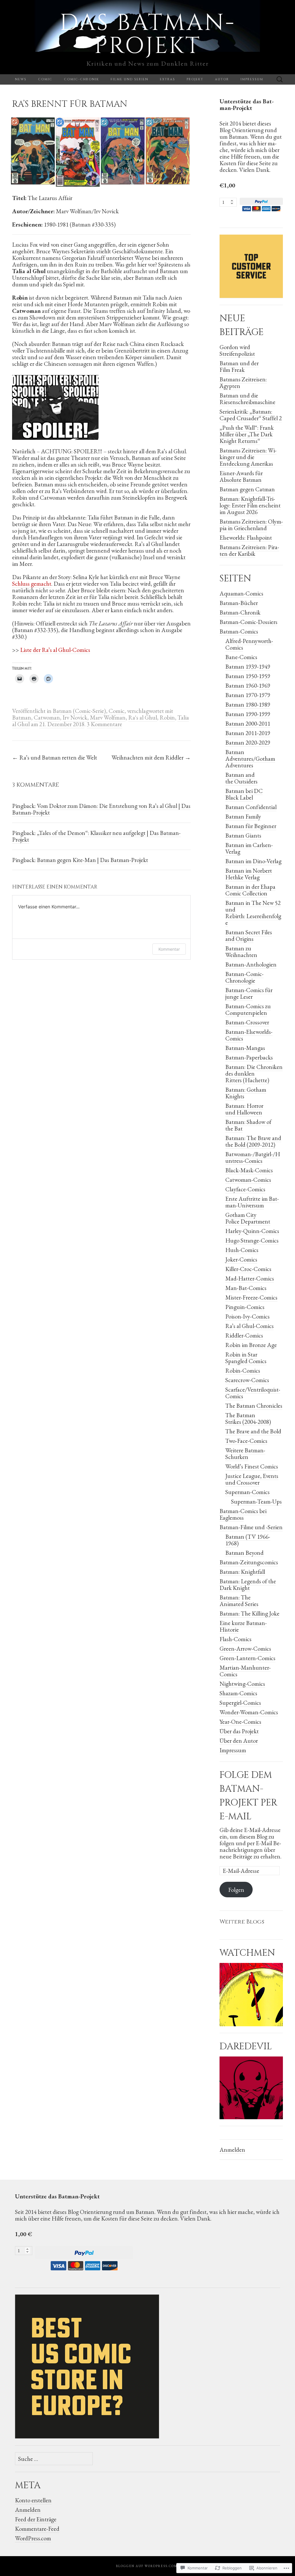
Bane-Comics (241, 657)
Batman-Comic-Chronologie (244, 977)
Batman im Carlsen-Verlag (249, 848)
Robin (167, 717)
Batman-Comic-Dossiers (248, 622)
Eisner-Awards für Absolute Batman (241, 476)
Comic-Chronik (82, 79)
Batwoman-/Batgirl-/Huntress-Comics (253, 1157)
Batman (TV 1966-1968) (248, 1540)
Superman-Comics (247, 1492)
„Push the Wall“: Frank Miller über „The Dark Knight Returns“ (247, 434)
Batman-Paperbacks (249, 1057)
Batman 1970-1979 (248, 695)
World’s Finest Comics (252, 1466)
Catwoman (47, 717)
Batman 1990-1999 (248, 714)
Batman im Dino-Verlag (253, 861)
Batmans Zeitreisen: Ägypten (243, 383)
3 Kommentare (104, 724)
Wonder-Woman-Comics (249, 1712)
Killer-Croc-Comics (248, 1269)
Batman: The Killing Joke (249, 1613)
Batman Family (243, 816)
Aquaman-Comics (241, 593)
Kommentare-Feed (37, 2529)
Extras (168, 79)
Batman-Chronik (240, 612)
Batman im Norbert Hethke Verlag (249, 874)
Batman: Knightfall (242, 1572)
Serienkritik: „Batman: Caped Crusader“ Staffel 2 (251, 415)
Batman (22, 717)
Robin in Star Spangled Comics (246, 1358)
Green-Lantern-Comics (247, 1658)
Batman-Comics (239, 631)
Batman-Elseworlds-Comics (249, 1035)
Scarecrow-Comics (247, 1380)
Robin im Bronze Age (251, 1345)
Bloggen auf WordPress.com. (147, 2566)
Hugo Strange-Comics (252, 1240)
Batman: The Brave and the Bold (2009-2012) (253, 1141)
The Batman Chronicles (254, 1406)
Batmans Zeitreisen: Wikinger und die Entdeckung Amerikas (248, 457)
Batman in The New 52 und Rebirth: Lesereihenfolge (253, 913)
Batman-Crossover (247, 1022)
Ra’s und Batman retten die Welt (55, 757)
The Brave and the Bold (253, 1431)
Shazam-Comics (238, 1693)
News (21, 79)
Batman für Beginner (251, 826)
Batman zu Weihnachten (241, 952)
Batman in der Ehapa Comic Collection (250, 890)
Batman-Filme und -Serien (251, 1527)
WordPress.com (33, 2538)
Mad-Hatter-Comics (250, 1278)
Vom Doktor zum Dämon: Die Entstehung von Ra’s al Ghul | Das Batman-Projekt (101, 809)
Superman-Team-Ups (256, 1501)
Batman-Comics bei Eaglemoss (243, 1514)
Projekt (195, 79)
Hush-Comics (242, 1250)
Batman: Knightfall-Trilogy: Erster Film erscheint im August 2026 (250, 505)
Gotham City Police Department (248, 1218)
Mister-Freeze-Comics (251, 1297)
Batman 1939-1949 (248, 666)
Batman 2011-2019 (248, 733)
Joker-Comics (241, 1259)
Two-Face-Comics (246, 1441)
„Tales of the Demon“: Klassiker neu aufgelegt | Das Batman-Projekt (96, 836)
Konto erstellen (33, 2500)
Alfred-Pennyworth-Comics (249, 644)
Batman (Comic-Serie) (79, 711)
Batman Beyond (244, 1553)
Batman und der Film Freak (239, 366)
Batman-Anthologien (251, 964)
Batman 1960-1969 (248, 685)
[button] (33, 151)
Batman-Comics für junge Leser (249, 993)
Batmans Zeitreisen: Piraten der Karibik (249, 550)
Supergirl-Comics (240, 1703)
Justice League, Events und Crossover (252, 1479)
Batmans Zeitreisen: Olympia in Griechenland (251, 525)
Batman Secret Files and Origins (249, 935)
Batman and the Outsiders (241, 778)
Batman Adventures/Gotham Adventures (250, 759)
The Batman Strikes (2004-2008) (248, 1418)
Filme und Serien (129, 79)
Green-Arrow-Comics (245, 1648)
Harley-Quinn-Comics (252, 1231)
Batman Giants (243, 835)
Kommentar (169, 949)
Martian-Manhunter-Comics (245, 1671)
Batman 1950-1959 (248, 676)
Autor (222, 79)
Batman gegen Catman (247, 489)
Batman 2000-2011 (248, 723)
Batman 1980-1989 (248, 704)
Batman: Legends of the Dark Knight (248, 1584)
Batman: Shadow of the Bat (248, 1125)
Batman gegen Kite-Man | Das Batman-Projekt (92, 860)
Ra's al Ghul (143, 717)
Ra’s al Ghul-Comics (249, 1326)
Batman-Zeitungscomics (249, 1562)
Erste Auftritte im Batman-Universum (252, 1202)
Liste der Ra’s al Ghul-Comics (55, 650)
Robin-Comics (243, 1370)
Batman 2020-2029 (248, 742)
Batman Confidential (251, 807)
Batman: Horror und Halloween (244, 1109)
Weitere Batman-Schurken (245, 1453)
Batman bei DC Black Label (244, 794)
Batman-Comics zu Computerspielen (248, 1009)
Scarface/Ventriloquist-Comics (253, 1393)
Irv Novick (75, 717)
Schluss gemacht (32, 584)
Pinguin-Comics (245, 1307)
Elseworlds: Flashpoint (246, 538)
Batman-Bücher (239, 603)
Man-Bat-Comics (246, 1288)
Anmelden (232, 2150)
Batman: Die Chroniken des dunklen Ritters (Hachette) (254, 1073)
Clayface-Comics (245, 1189)
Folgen (236, 1890)
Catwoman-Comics (248, 1180)
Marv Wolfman (108, 717)
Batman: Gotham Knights (246, 1093)
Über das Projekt (239, 1731)
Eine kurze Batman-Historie (243, 1626)
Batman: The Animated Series (239, 1601)
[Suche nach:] (280, 80)
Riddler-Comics (244, 1335)
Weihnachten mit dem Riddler (151, 757)
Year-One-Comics (240, 1722)
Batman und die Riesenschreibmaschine (247, 399)
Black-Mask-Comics (249, 1170)
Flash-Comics (236, 1639)
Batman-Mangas (245, 1048)
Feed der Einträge (36, 2519)
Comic (45, 79)
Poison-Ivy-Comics (247, 1316)
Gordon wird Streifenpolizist (237, 350)
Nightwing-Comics (242, 1684)
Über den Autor (239, 1741)
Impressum (252, 79)
